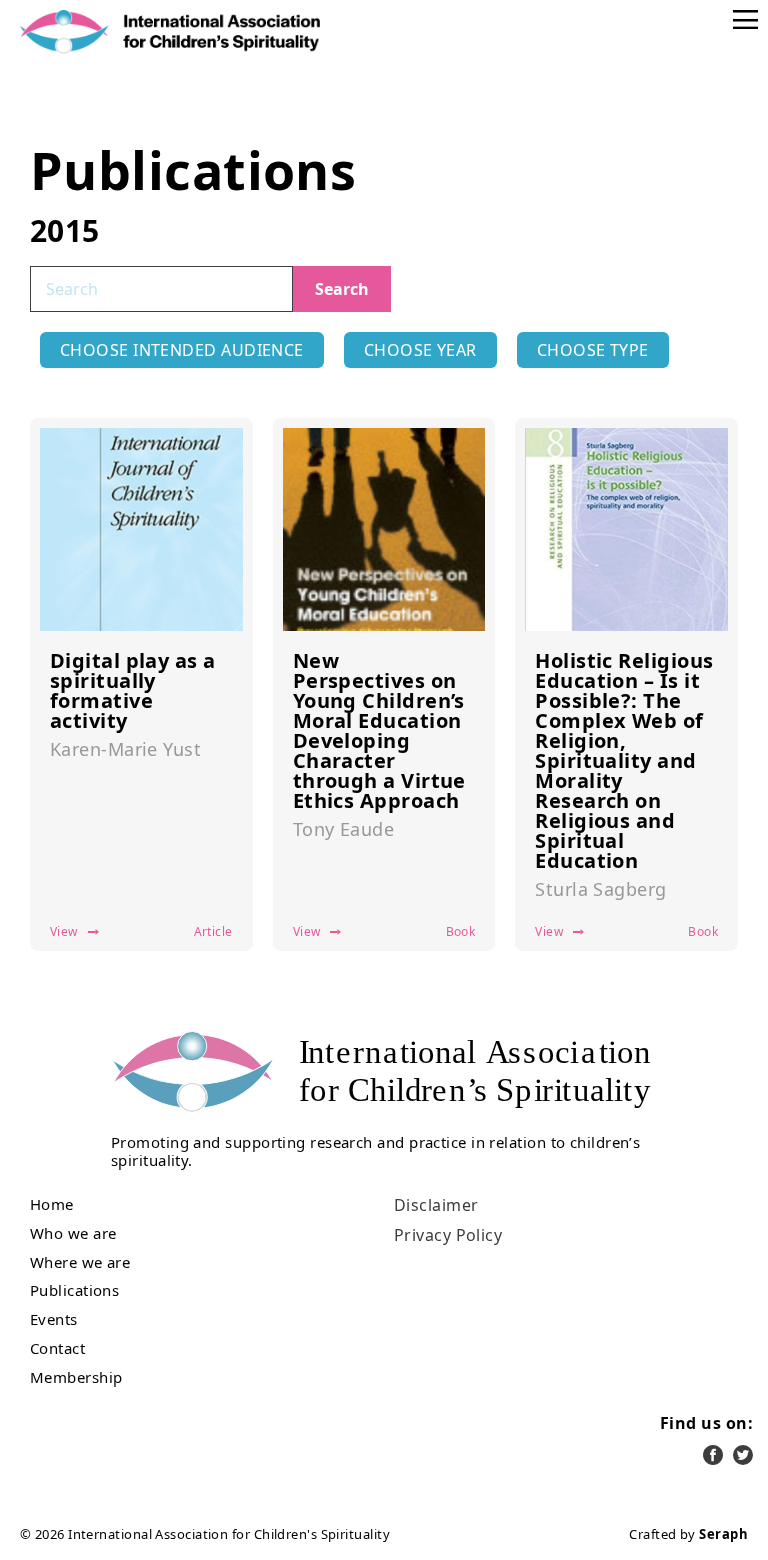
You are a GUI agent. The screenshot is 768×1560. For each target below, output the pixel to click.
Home (52, 1204)
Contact (57, 1348)
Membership (76, 1377)
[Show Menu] (745, 19)
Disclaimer (436, 1205)
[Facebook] (713, 1455)
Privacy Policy (448, 1235)
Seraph (723, 1534)
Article (213, 931)
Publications (74, 1290)
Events (54, 1319)
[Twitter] (743, 1455)
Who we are (73, 1233)
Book (461, 931)
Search (342, 289)
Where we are (80, 1262)
